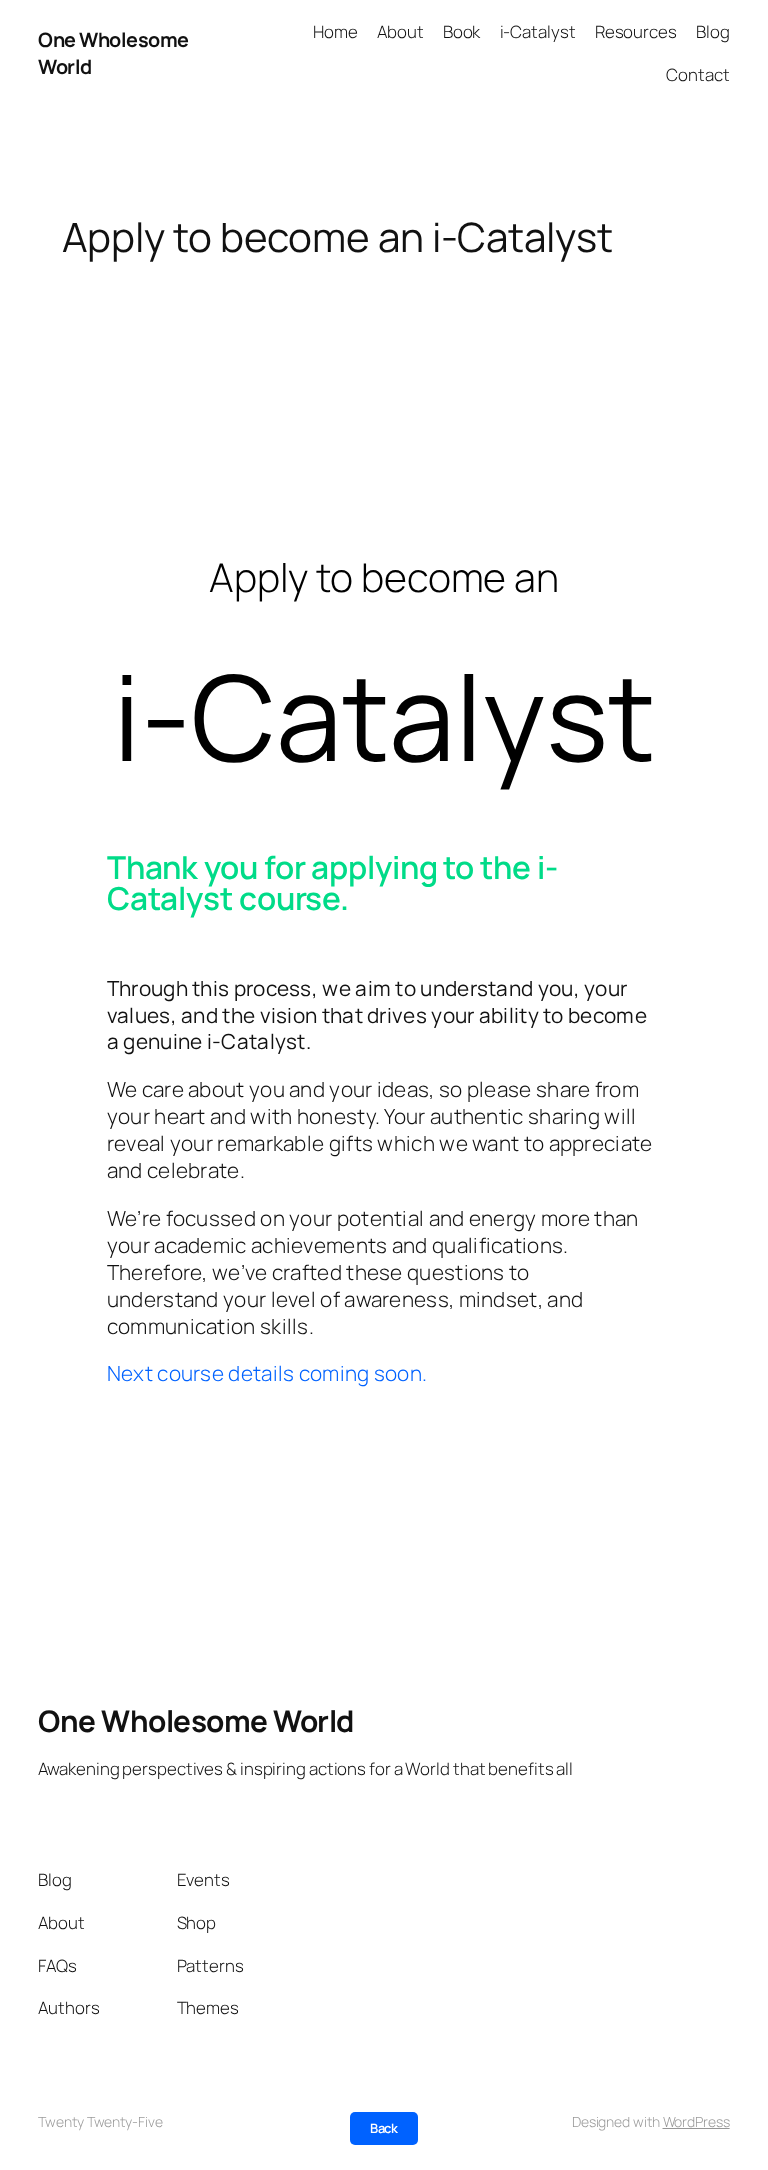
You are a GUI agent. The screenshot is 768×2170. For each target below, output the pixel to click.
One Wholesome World (196, 1720)
